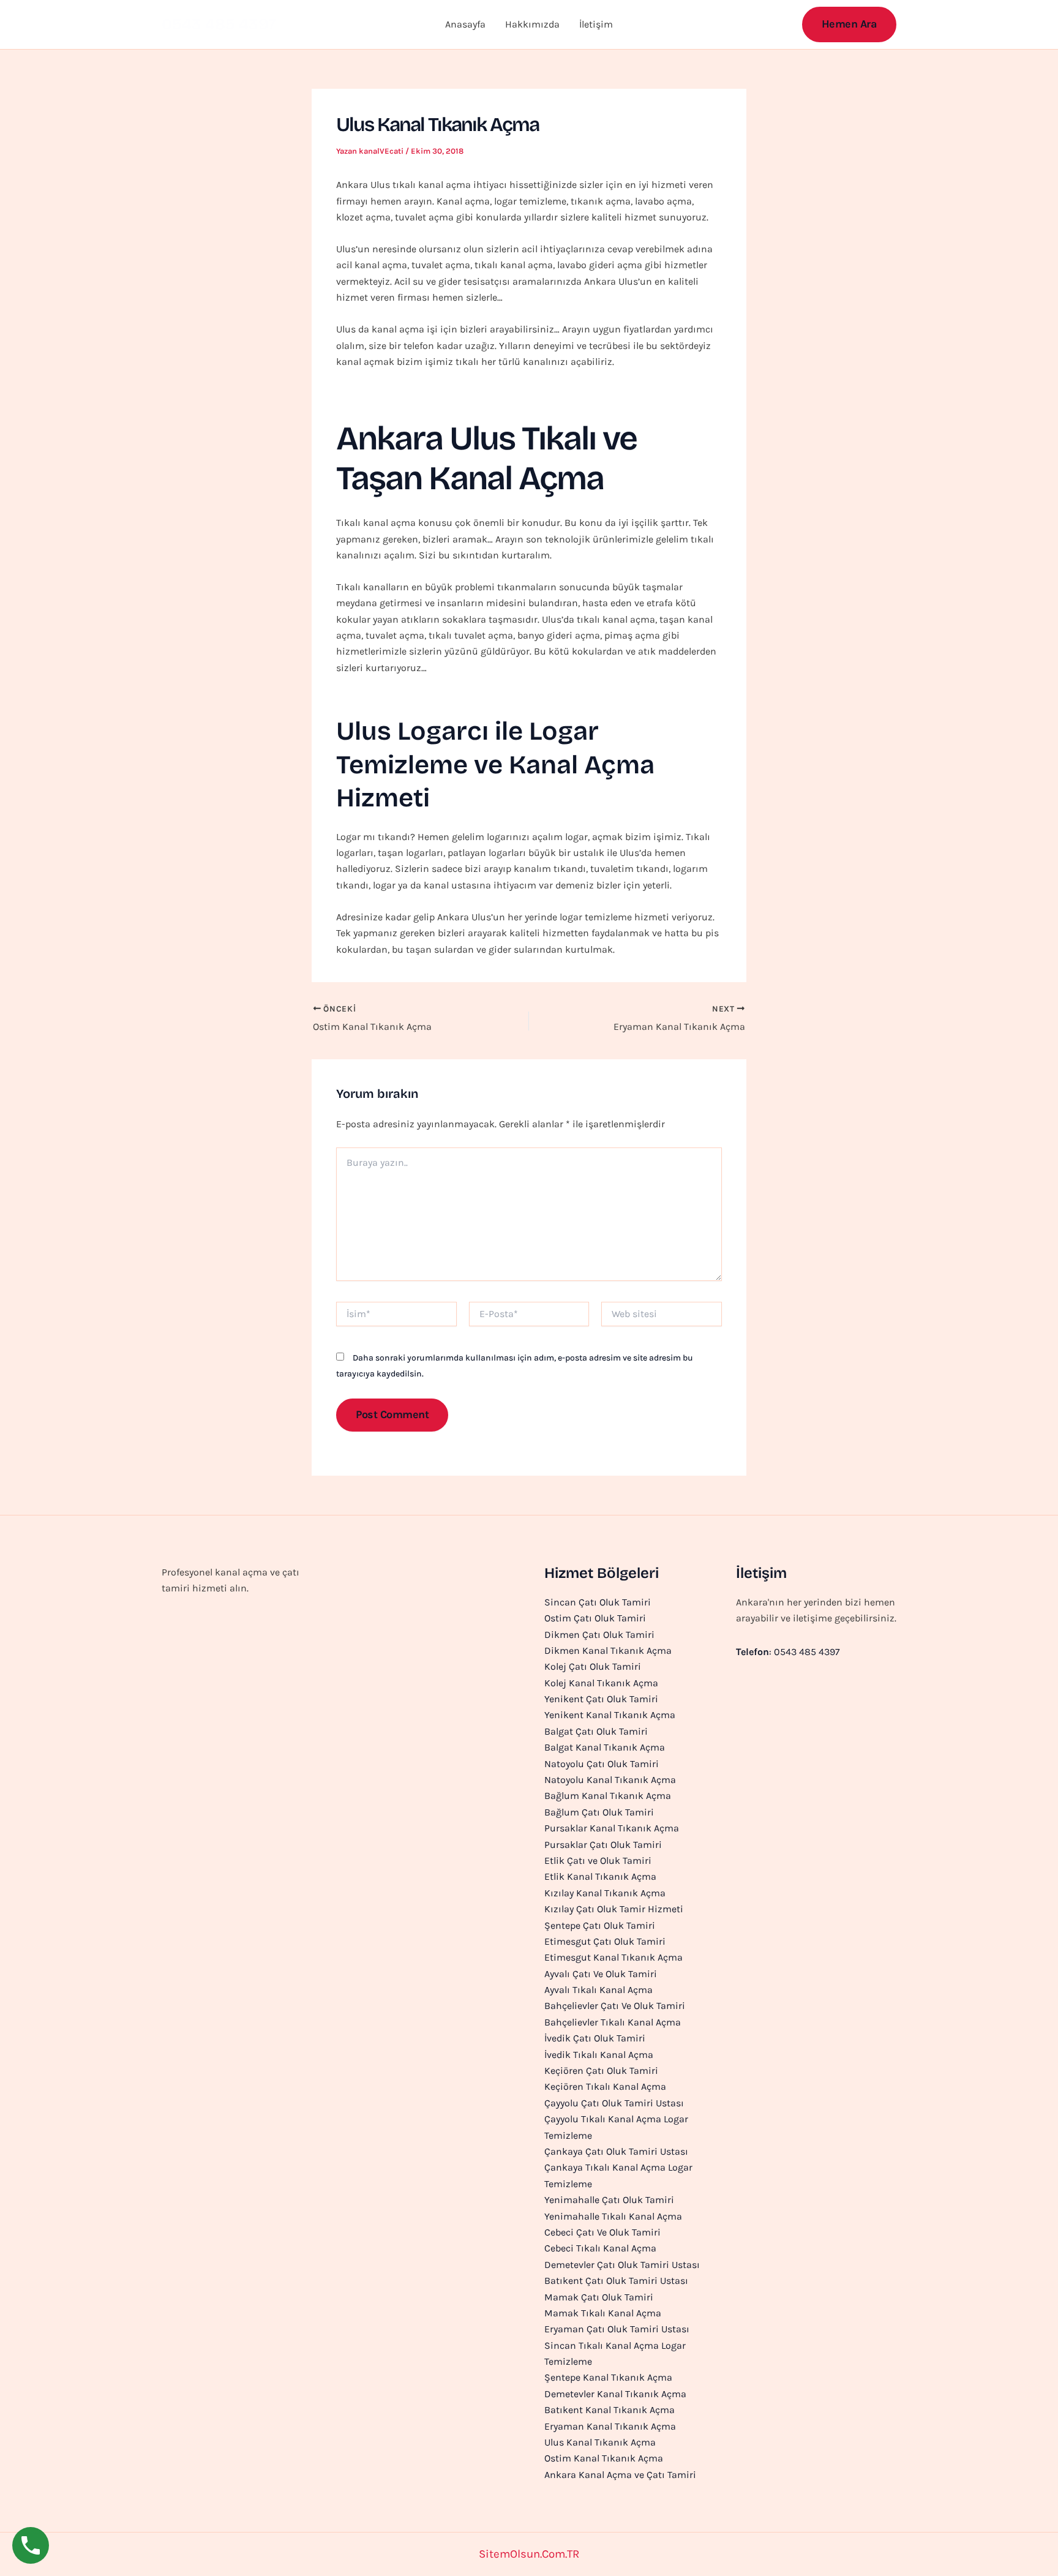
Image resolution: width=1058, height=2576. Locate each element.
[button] (850, 24)
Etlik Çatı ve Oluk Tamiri (598, 1861)
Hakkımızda (532, 24)
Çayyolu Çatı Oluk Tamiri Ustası (614, 2103)
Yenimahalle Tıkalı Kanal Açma (613, 2216)
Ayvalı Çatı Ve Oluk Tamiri (601, 1974)
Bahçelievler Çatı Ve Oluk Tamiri (615, 2006)
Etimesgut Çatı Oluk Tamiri (605, 1941)
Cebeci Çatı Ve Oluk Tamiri (602, 2232)
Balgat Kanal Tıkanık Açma (605, 1747)
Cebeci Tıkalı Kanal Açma (600, 2248)
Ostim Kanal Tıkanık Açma (604, 2458)
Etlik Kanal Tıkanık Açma (600, 1876)
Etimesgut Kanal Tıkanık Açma (613, 1957)
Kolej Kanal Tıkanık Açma (601, 1683)
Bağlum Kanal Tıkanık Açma (608, 1796)
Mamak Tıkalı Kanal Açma (603, 2313)
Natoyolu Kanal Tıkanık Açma (610, 1780)
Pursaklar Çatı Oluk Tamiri (603, 1845)
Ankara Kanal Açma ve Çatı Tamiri (620, 2475)
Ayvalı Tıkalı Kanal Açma (598, 1990)
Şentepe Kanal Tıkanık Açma (608, 2377)
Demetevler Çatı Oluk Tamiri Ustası (622, 2265)
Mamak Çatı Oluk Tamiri (599, 2297)
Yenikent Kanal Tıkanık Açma (610, 1715)
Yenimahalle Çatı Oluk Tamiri (609, 2200)
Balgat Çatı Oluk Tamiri (596, 1731)
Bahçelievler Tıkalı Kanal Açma (613, 2022)
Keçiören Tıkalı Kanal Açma (605, 2086)
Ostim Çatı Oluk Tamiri (595, 1618)
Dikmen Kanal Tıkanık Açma (608, 1650)
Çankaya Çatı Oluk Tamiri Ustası (616, 2151)
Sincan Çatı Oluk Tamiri (598, 1602)
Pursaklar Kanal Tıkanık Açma (612, 1828)
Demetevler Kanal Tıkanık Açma (615, 2394)
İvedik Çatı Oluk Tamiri (595, 2038)
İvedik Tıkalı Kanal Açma (599, 2055)
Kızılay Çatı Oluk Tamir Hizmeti (614, 1909)
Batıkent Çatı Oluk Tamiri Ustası (616, 2281)
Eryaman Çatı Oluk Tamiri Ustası (617, 2329)
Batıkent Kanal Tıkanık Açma (610, 2410)
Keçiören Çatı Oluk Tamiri (601, 2071)
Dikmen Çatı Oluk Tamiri (599, 1635)
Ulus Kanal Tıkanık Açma (600, 2442)
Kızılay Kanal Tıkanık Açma (605, 1893)
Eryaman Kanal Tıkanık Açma (610, 2426)
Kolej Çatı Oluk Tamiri (593, 1666)
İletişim (596, 24)
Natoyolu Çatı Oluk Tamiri (602, 1764)
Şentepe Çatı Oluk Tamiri (600, 1925)
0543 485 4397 (219, 24)
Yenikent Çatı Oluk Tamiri (601, 1699)
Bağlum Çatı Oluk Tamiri (599, 1812)
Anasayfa (465, 24)
